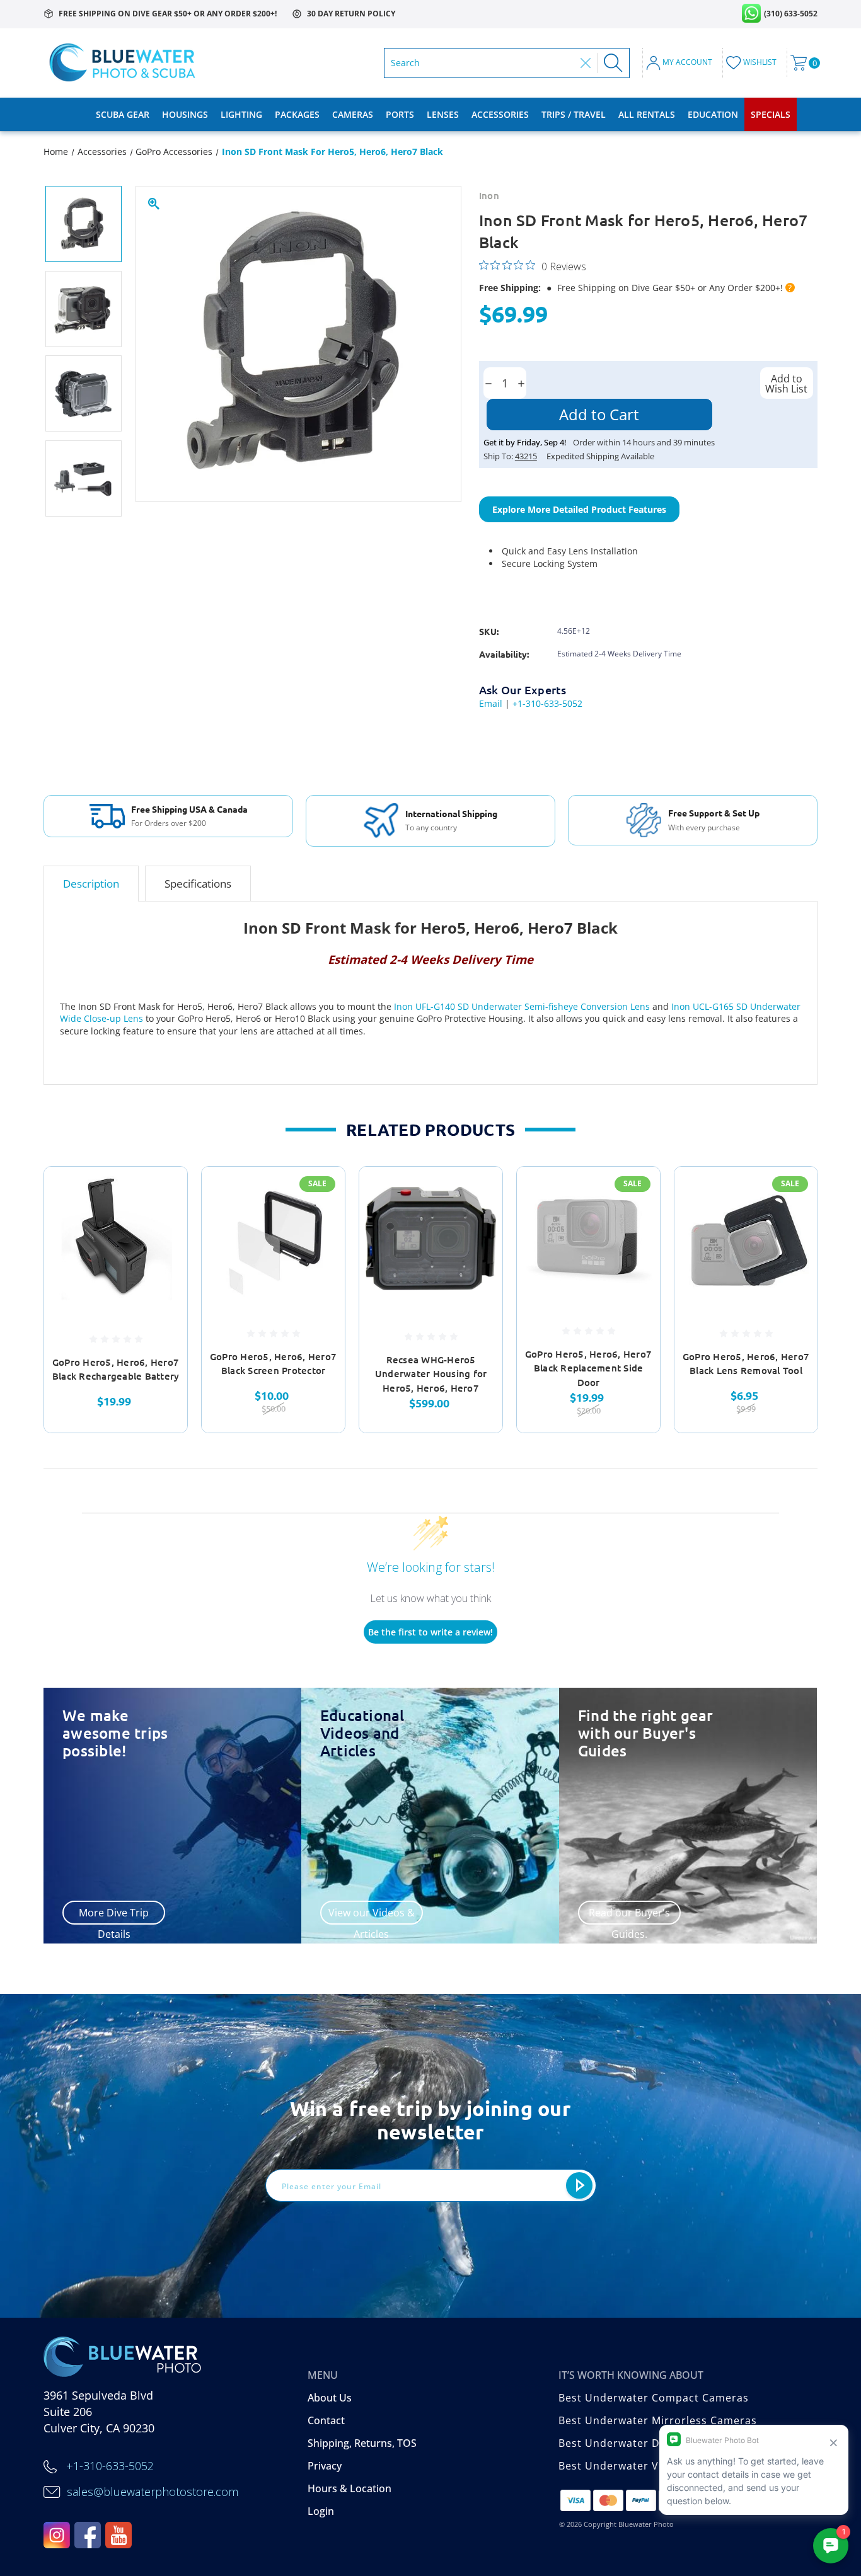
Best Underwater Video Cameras (645, 2466)
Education (713, 114)
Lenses (443, 114)
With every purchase (704, 828)
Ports (400, 114)
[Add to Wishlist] (162, 1224)
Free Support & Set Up (714, 813)
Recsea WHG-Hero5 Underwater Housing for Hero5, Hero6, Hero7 (431, 1374)
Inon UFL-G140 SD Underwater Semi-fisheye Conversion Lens (522, 1006)
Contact (326, 2420)
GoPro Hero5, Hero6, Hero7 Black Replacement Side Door (588, 1368)
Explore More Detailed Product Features (579, 509)
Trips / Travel (574, 114)
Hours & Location (350, 2488)
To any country (431, 828)
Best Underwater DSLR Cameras (644, 2443)
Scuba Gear (123, 114)
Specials (771, 114)
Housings (185, 114)
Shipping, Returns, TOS (362, 2443)
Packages (297, 114)
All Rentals (647, 114)
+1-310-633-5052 (547, 703)
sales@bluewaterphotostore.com (153, 2492)
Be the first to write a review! (430, 1632)
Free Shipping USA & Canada (189, 809)
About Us (330, 2398)
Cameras (353, 114)
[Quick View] (162, 1192)
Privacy (325, 2466)
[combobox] (483, 63)
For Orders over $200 (169, 823)
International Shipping (451, 813)
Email (491, 703)
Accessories (500, 114)
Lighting (241, 114)
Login (321, 2511)
